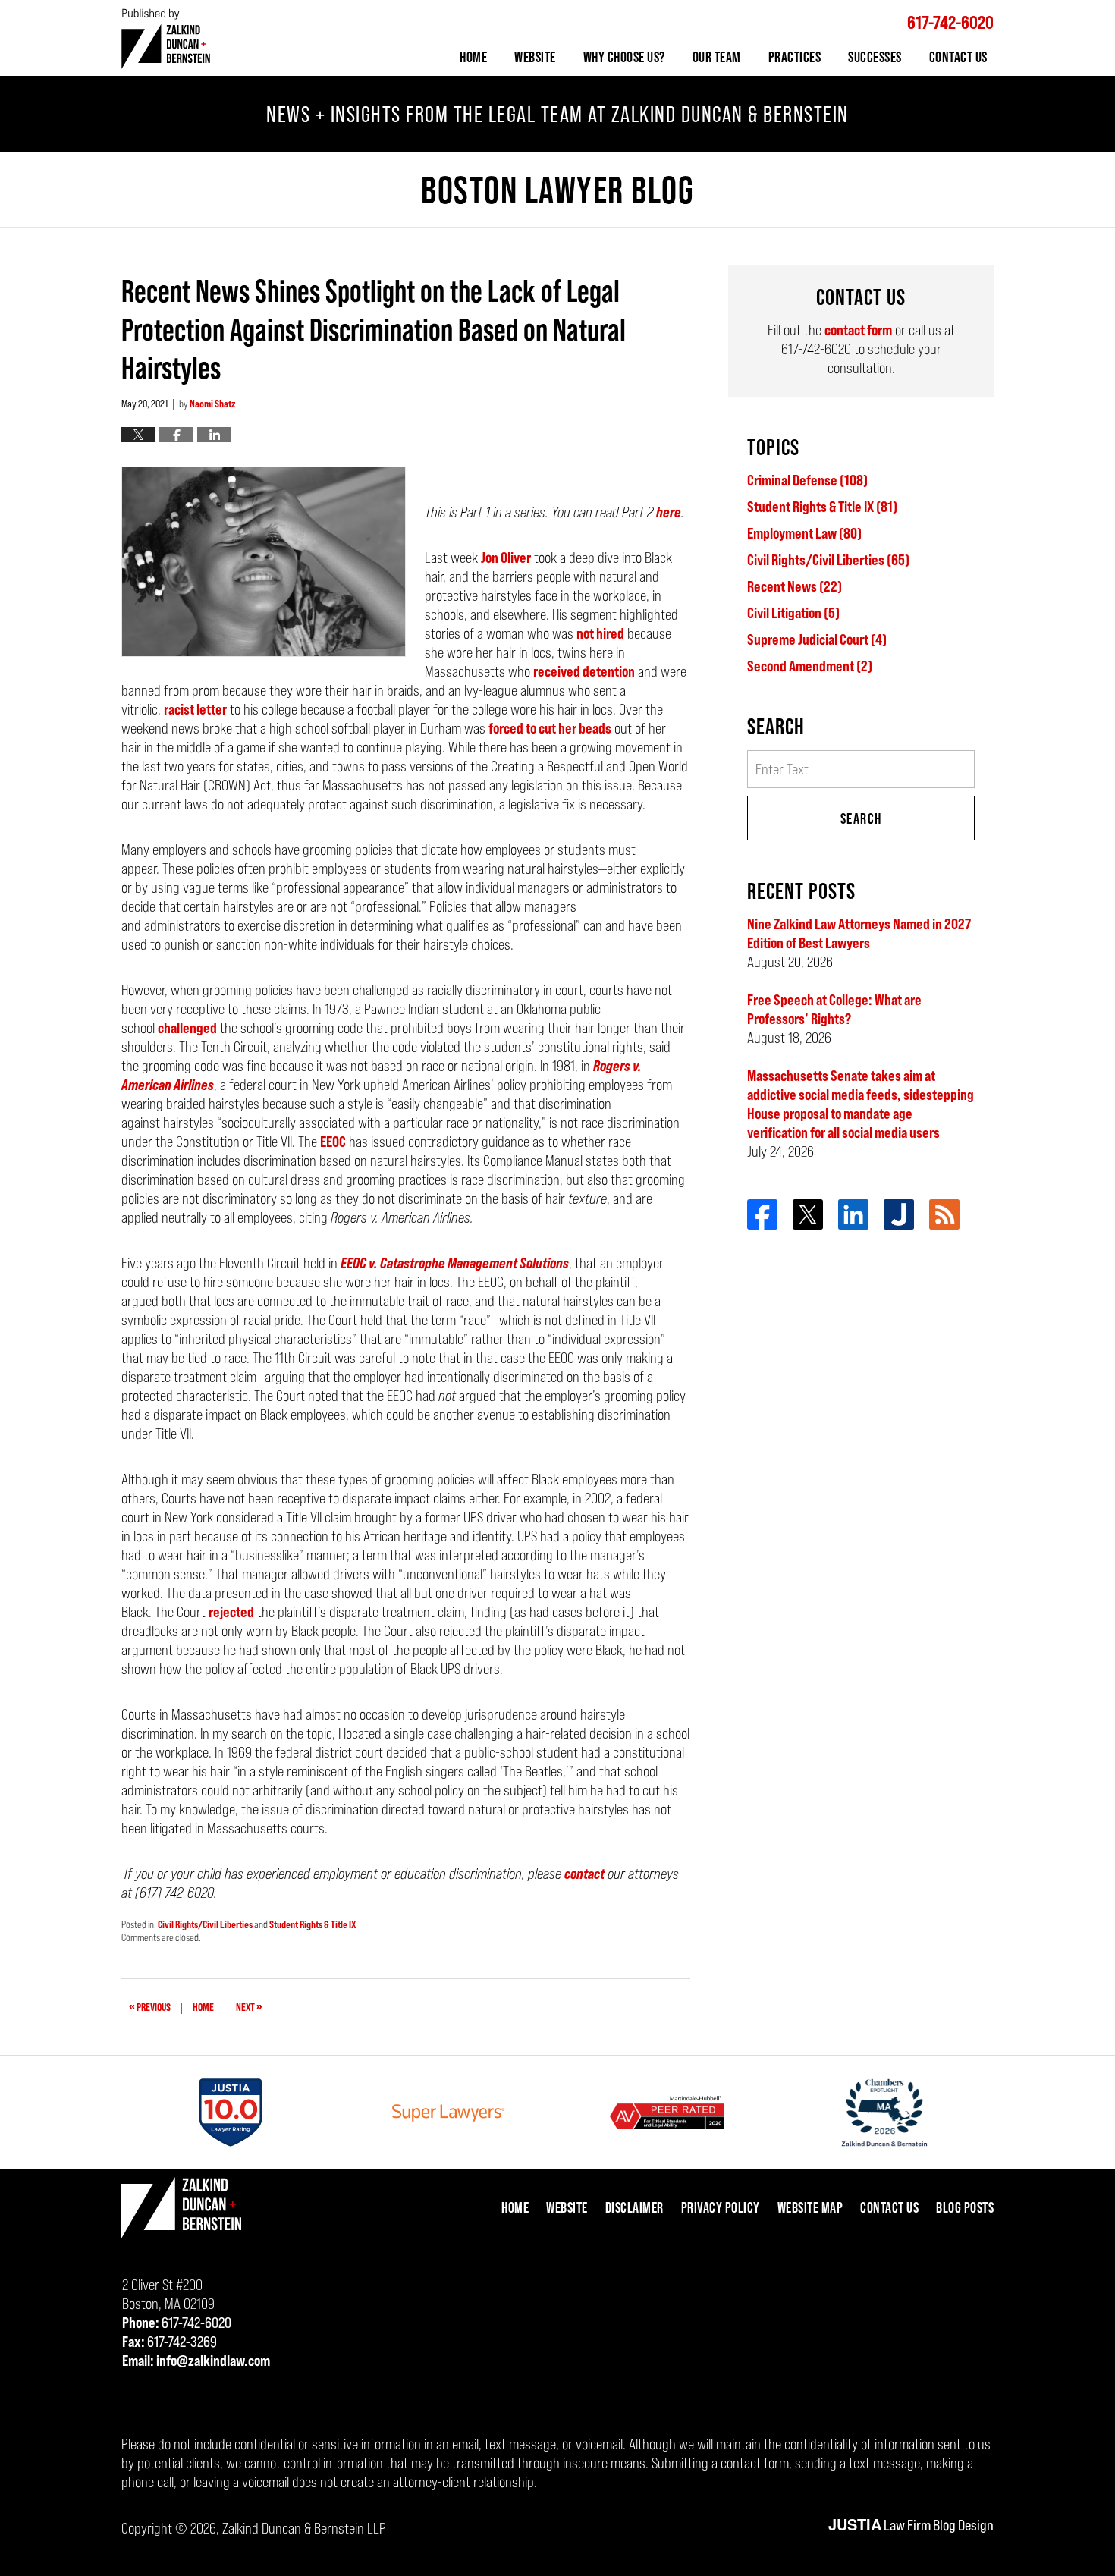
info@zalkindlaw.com (213, 2361)
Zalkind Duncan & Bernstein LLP (304, 2528)
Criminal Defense (807, 480)
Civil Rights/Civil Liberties (205, 1924)
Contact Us (958, 57)
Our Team (717, 57)
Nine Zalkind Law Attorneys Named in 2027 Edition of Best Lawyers (859, 933)
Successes (875, 57)
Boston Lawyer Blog (166, 38)
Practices (795, 57)
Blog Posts (965, 2207)
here (669, 512)
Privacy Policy (721, 2207)
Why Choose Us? (624, 57)
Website (535, 57)
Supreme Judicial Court (817, 639)
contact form (858, 330)
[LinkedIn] (853, 1214)
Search (861, 818)
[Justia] (899, 1214)
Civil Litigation (793, 613)
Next (249, 2006)
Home (473, 57)
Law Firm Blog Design (911, 2525)
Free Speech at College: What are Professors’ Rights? (834, 1009)
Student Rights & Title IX (313, 1924)
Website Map (810, 2207)
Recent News (795, 586)
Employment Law (804, 533)
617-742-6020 (950, 22)
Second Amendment (810, 666)
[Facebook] (762, 1214)
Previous (150, 2006)
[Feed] (944, 1214)
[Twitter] (808, 1214)
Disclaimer (634, 2207)
